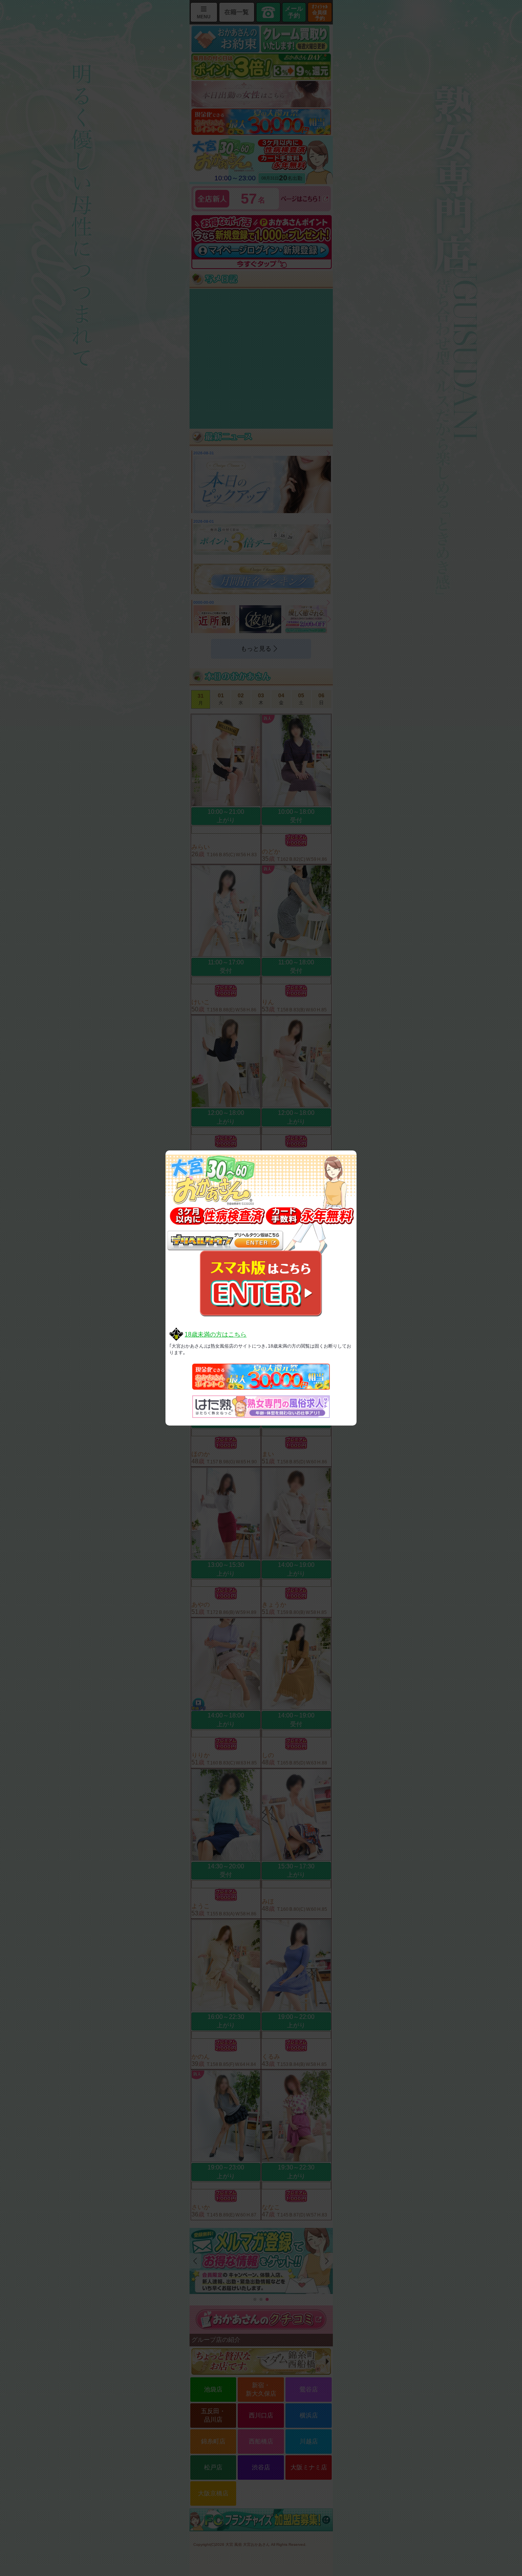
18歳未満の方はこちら (216, 1334)
